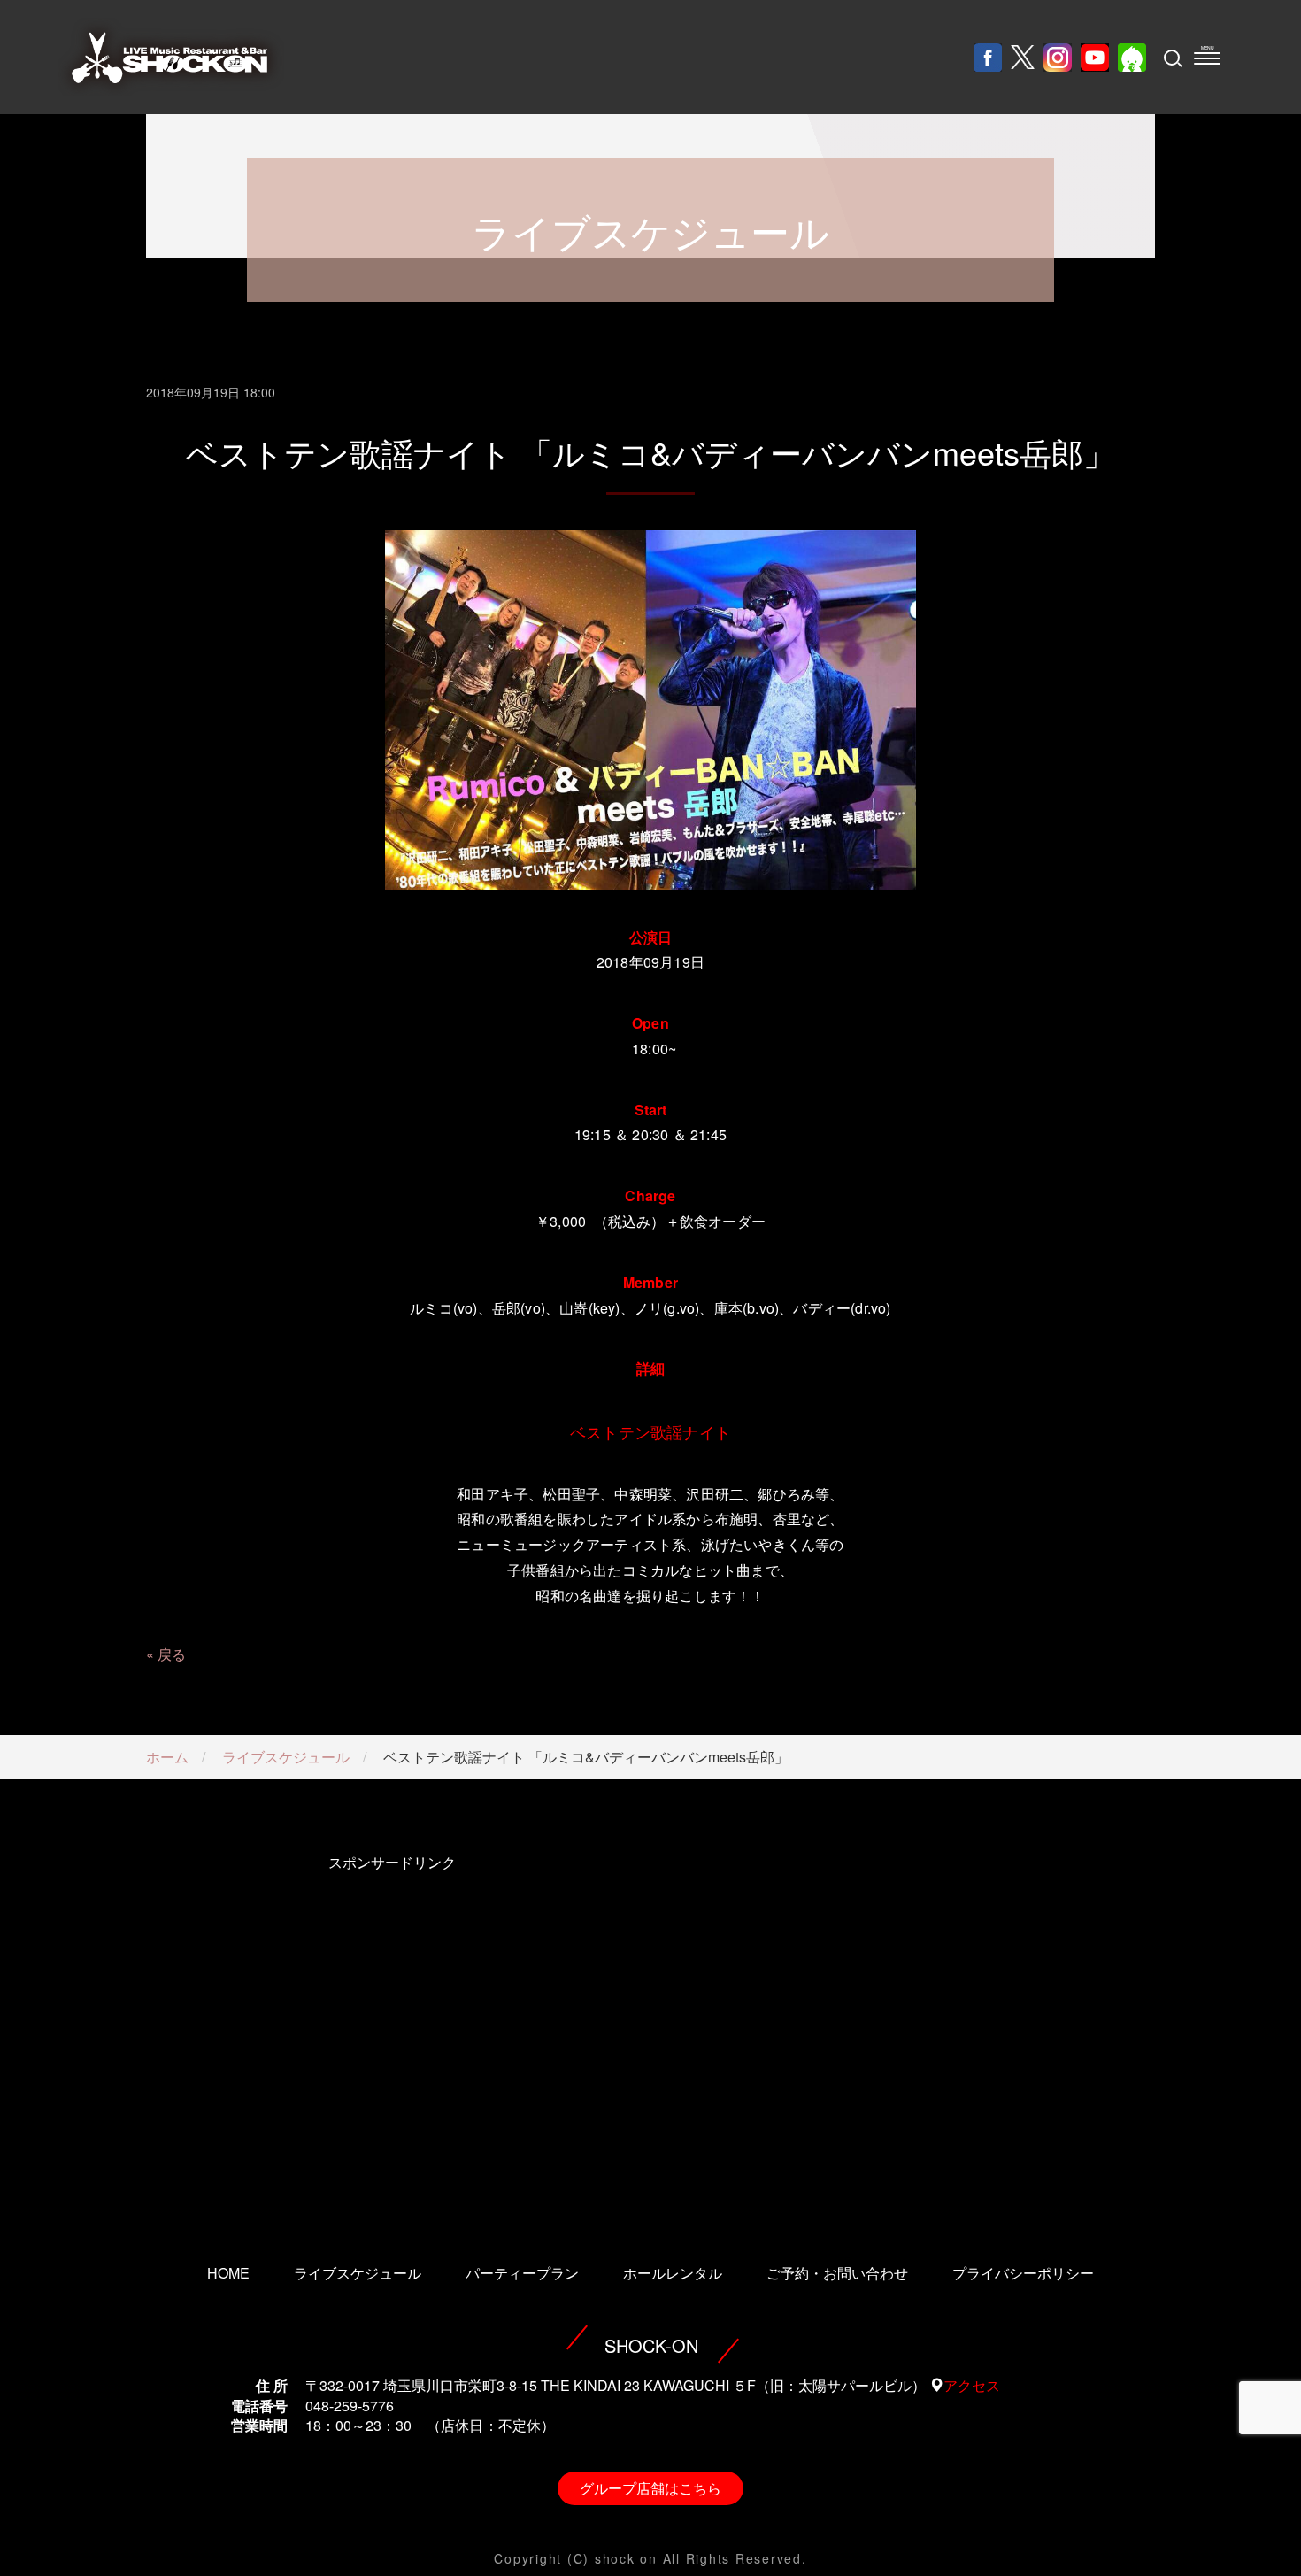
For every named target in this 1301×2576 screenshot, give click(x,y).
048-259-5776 (350, 2406)
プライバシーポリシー (1023, 2273)
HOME (228, 2273)
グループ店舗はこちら (650, 2488)
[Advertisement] (392, 2034)
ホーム (167, 1757)
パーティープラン (522, 2273)
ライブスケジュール (286, 1757)
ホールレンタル (673, 2273)
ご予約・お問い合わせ (837, 2273)
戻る (172, 1654)
